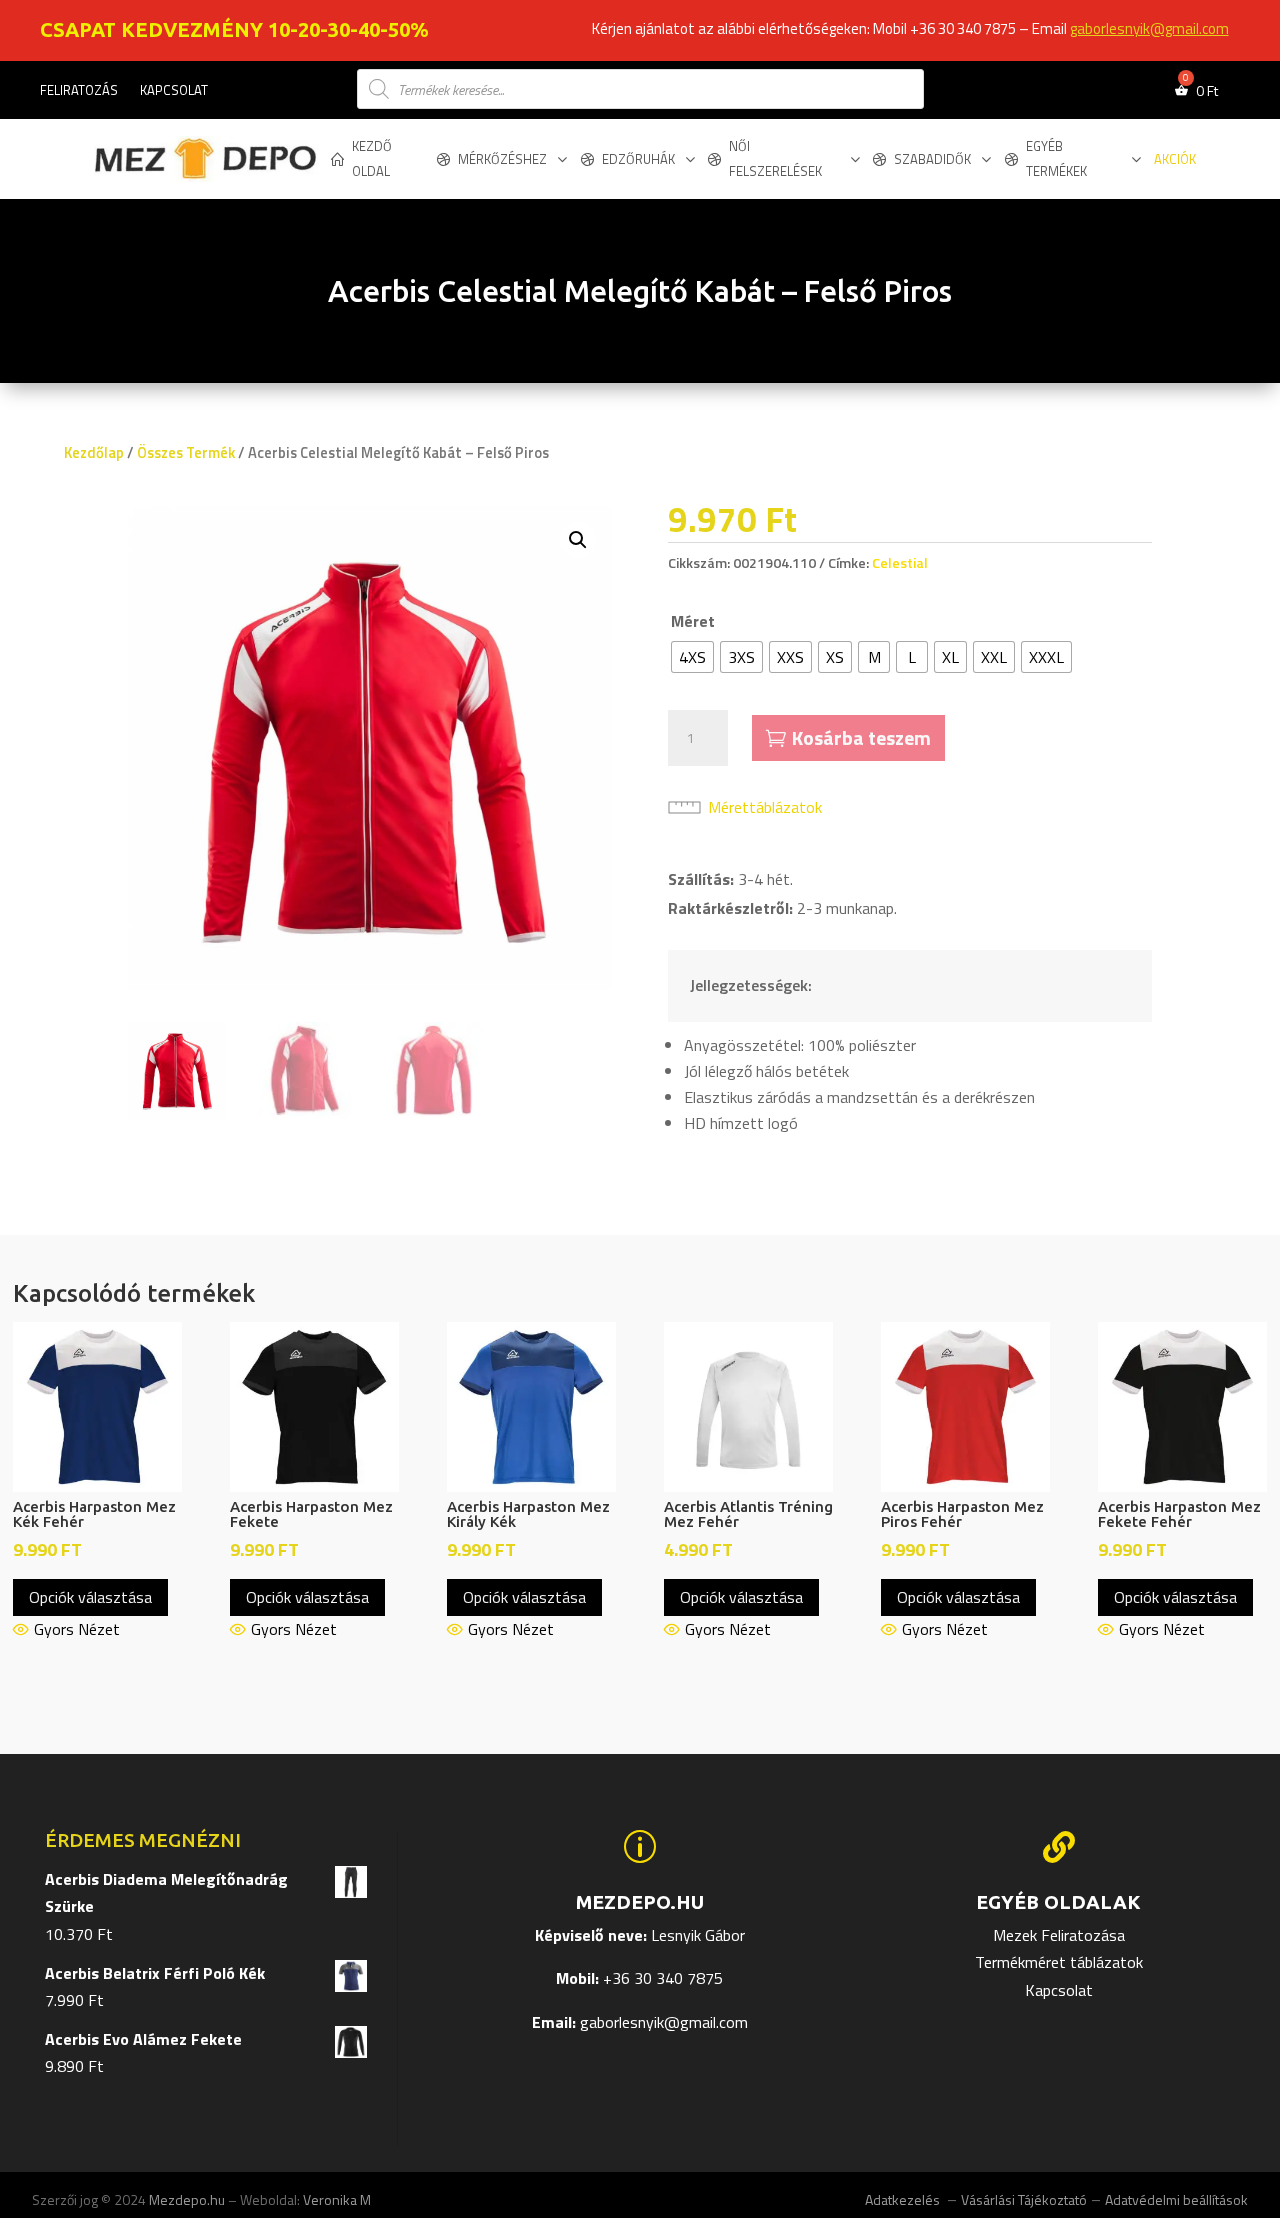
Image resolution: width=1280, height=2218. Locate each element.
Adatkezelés (904, 2199)
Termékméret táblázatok (1059, 1962)
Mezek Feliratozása (1059, 1935)
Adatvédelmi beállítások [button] (1176, 2199)
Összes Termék (186, 452)
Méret (693, 621)
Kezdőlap (94, 452)
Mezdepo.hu (187, 2199)
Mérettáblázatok (765, 807)
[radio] (692, 657)
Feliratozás (79, 91)
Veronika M (337, 2199)
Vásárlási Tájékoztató (1024, 2199)
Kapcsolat (174, 91)
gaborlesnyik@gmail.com (1149, 28)
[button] (578, 540)
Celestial (900, 562)
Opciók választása (90, 1597)
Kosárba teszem (861, 737)
